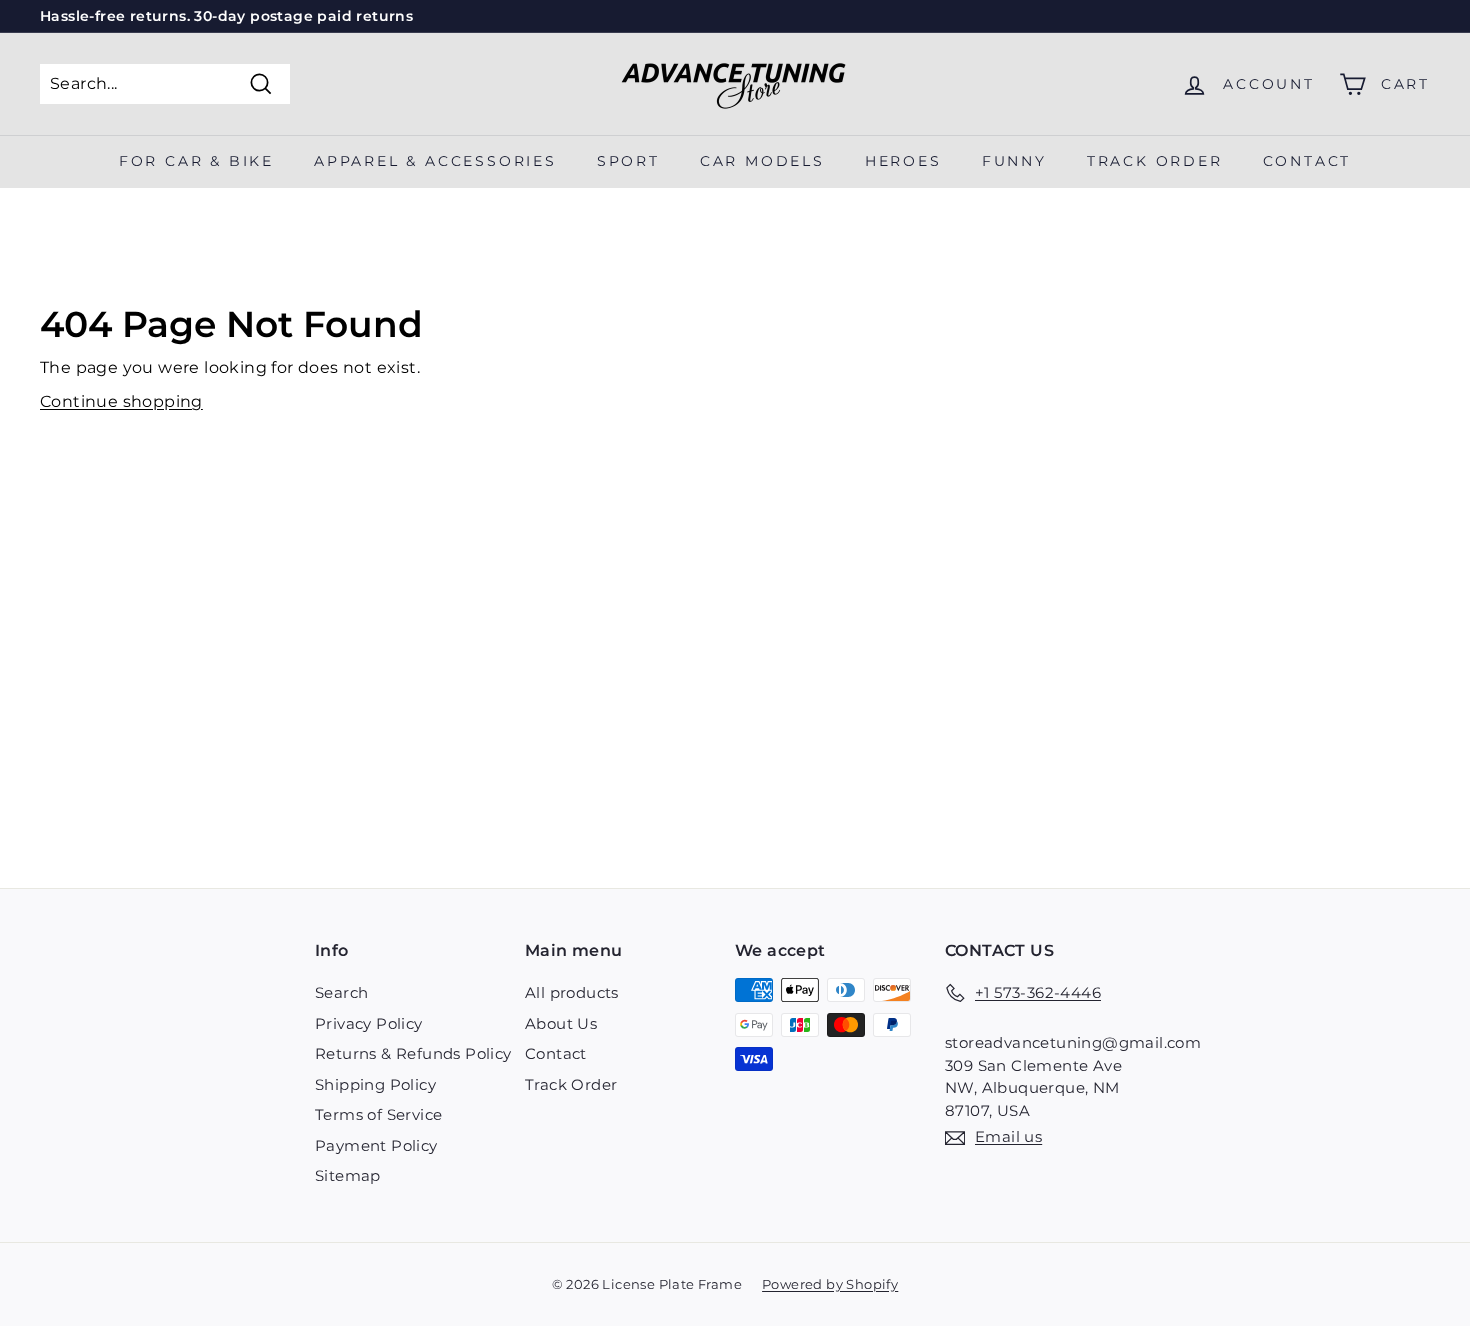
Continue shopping (121, 401)
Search (341, 992)
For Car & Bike (196, 161)
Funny (1014, 161)
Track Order (571, 1084)
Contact (1307, 161)
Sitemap (348, 1175)
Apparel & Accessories (435, 161)
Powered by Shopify (830, 1284)
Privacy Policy (369, 1023)
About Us (561, 1023)
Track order (1155, 161)
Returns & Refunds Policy (413, 1053)
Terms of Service (378, 1114)
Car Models (762, 161)
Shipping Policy (375, 1084)
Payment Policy (376, 1145)
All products (572, 992)
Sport (628, 161)
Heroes (903, 161)
